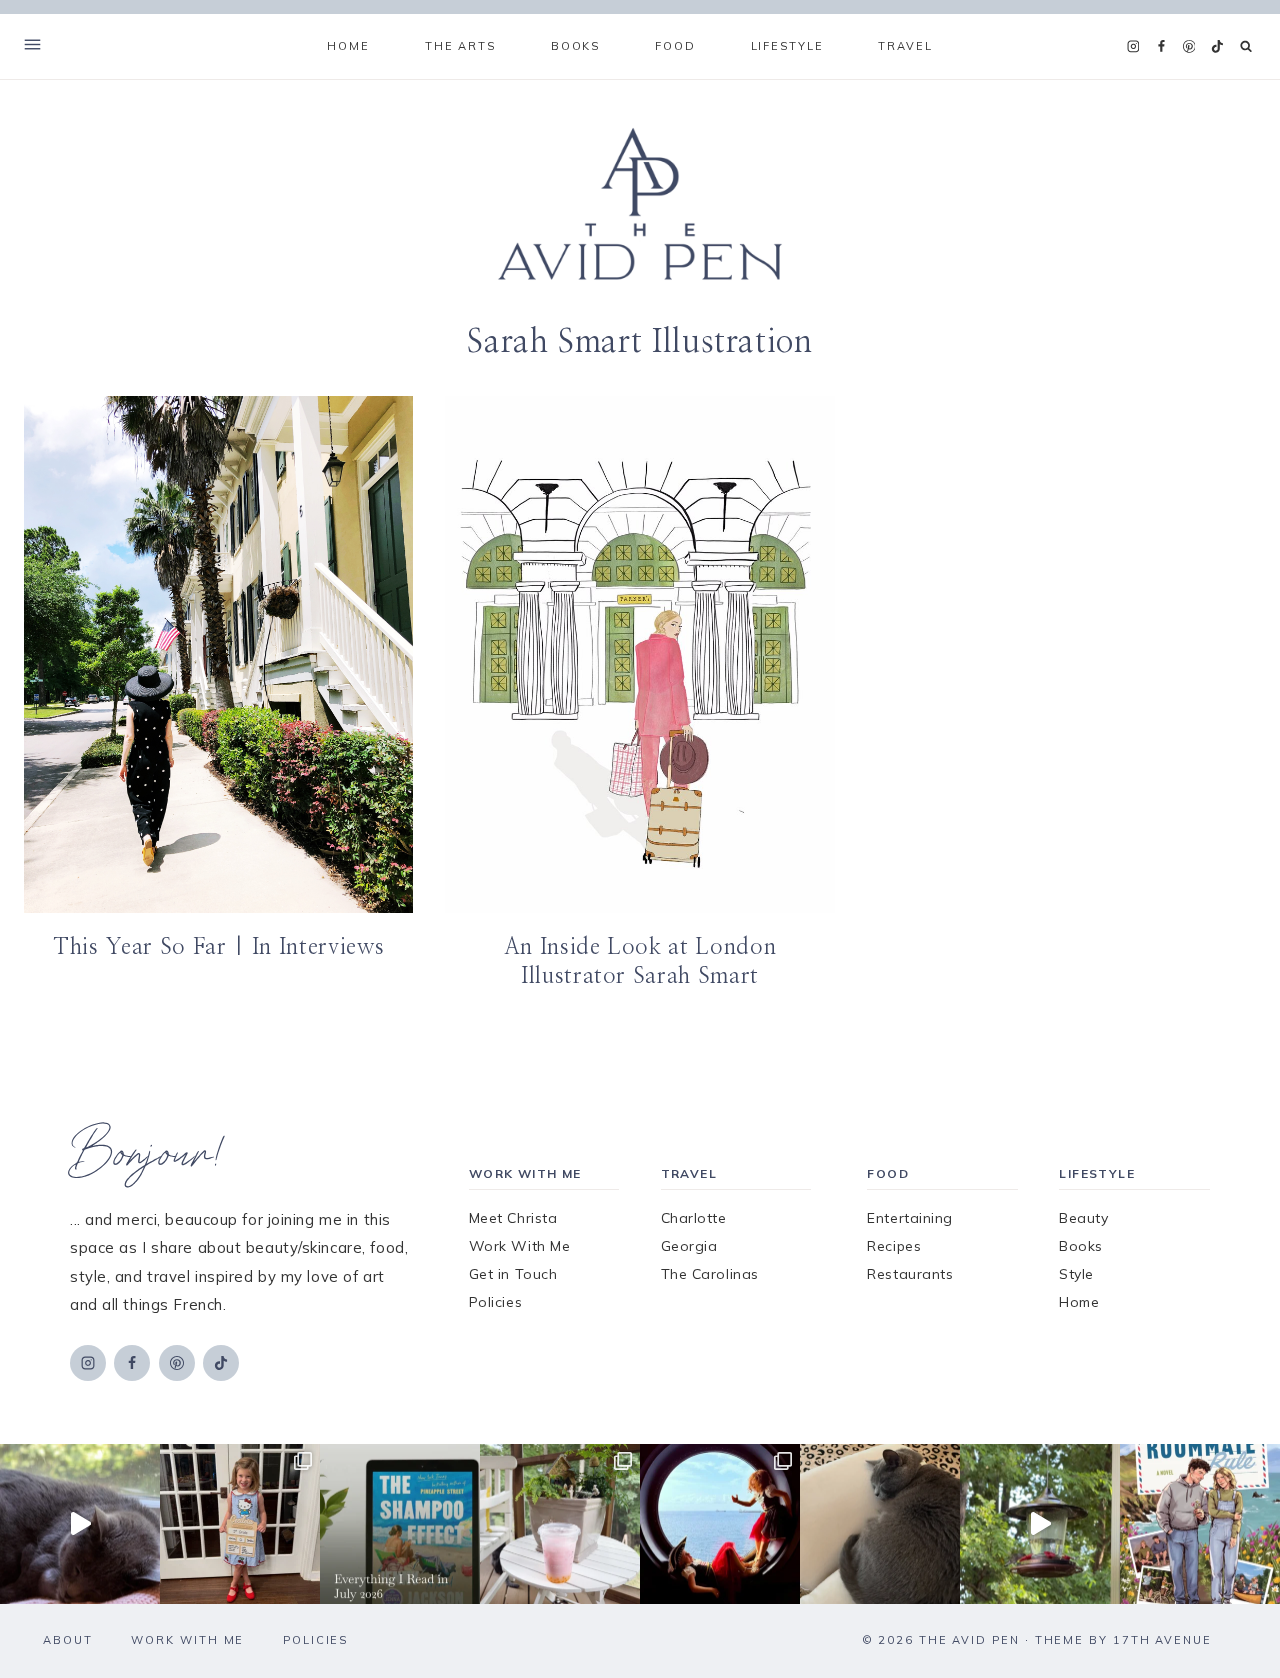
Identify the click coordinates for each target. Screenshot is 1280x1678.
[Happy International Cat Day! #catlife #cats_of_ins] (80, 1524)
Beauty (1083, 1218)
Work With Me (520, 1246)
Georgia (689, 1246)
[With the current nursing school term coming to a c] (400, 1524)
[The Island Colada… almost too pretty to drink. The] (560, 1524)
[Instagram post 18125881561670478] (880, 1524)
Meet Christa (513, 1218)
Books (1081, 1246)
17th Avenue (1162, 1640)
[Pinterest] (1189, 47)
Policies (495, 1302)
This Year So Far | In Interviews (218, 947)
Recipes (894, 1246)
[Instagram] (1133, 47)
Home (348, 46)
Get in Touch (513, 1274)
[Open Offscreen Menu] (32, 46)
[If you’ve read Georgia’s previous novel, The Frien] (1200, 1524)
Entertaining (910, 1218)
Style (1076, 1274)
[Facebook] (1161, 47)
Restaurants (910, 1274)
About (68, 1640)
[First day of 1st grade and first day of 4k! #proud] (240, 1524)
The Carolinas (710, 1274)
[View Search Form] (1246, 46)
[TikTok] (1217, 47)
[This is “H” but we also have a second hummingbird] (1040, 1524)
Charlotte (694, 1218)
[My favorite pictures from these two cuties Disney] (720, 1524)
